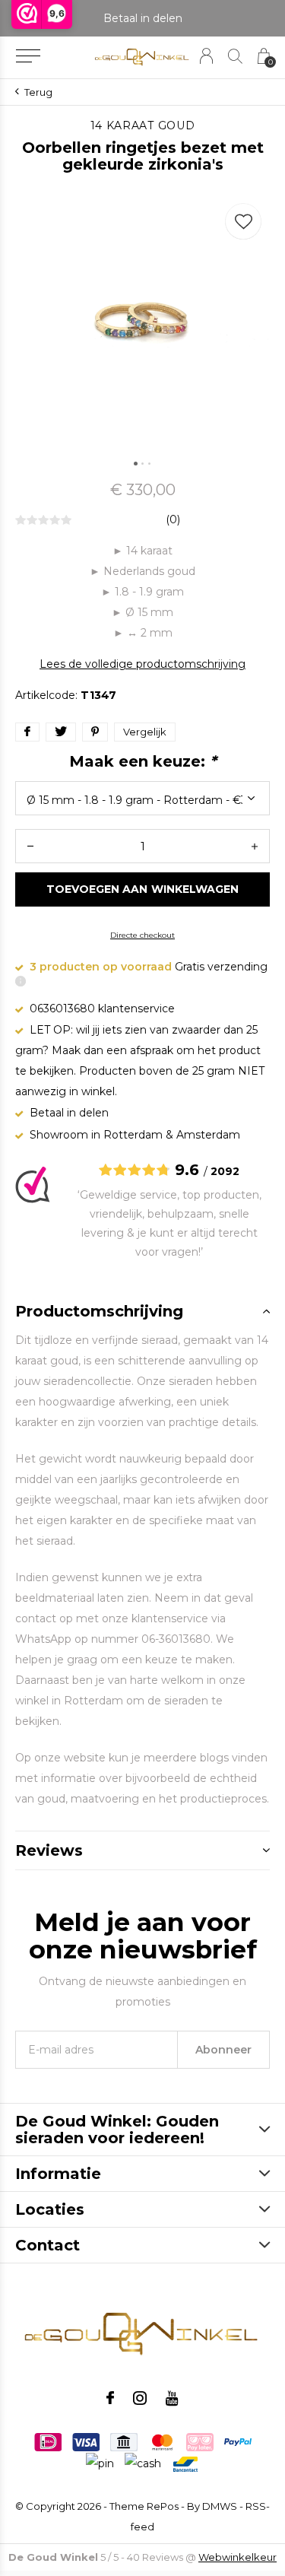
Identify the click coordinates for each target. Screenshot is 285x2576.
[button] (28, 56)
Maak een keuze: (143, 761)
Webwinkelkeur (237, 2557)
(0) (173, 519)
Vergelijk (145, 732)
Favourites (243, 221)
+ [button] (255, 846)
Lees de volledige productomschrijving (142, 664)
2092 (225, 1171)
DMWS (220, 2506)
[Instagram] (140, 2398)
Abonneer (223, 2050)
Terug (38, 92)
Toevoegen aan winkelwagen (142, 889)
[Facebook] (110, 2398)
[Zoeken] (235, 56)
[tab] (142, 1311)
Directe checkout (142, 935)
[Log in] (206, 56)
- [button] (30, 846)
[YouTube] (172, 2398)
